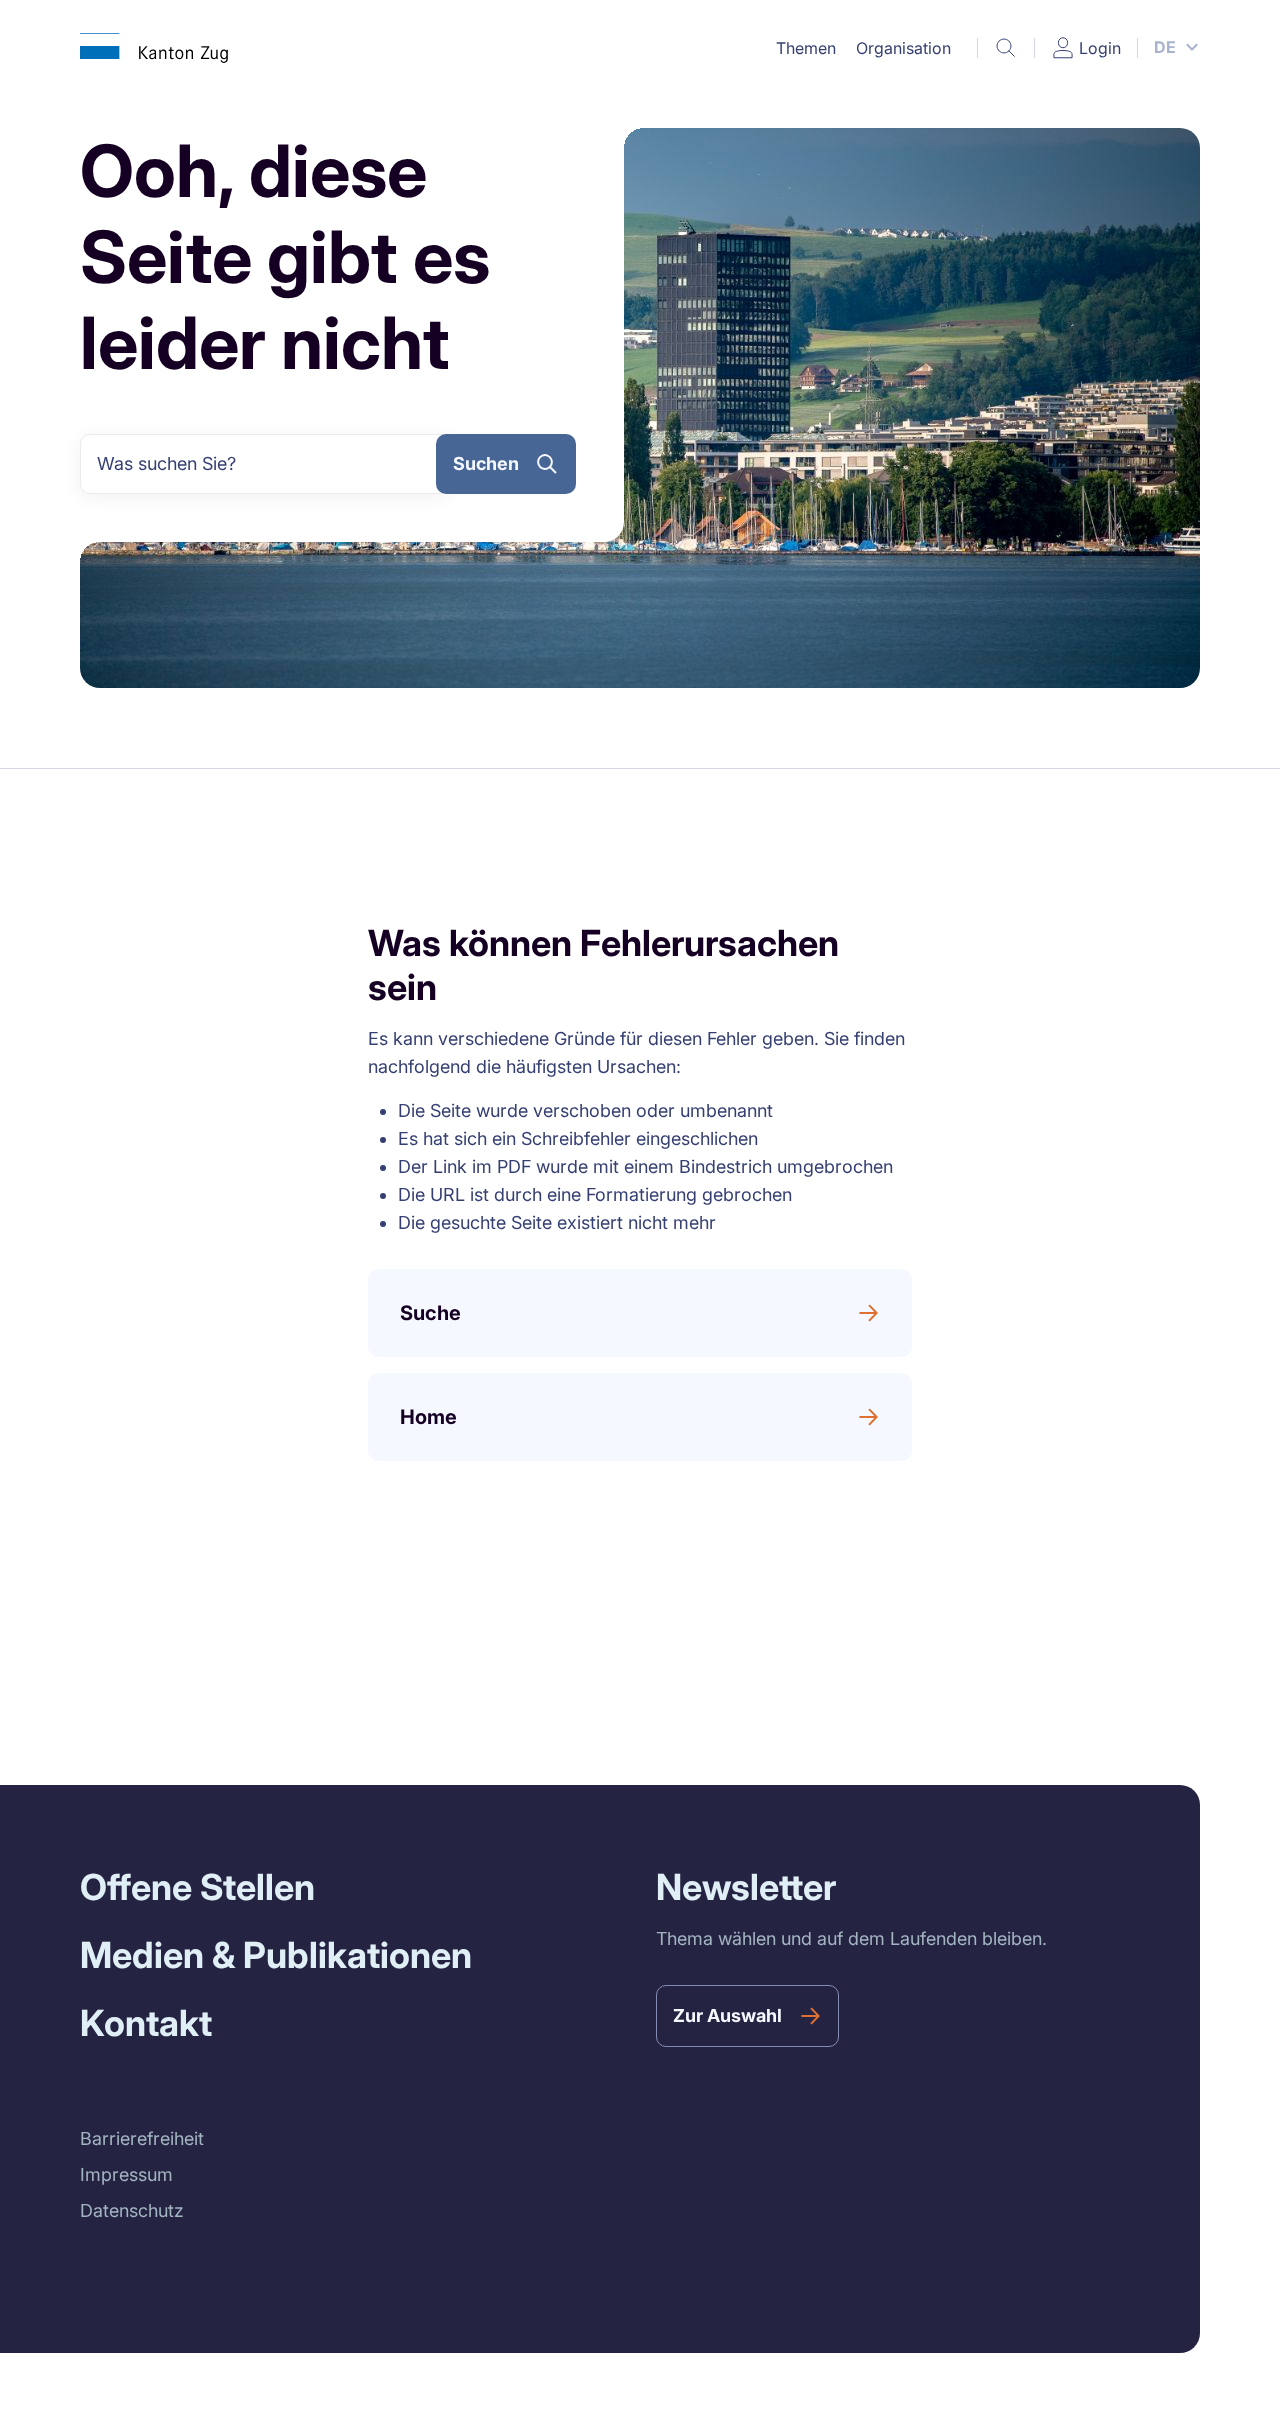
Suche (430, 1313)
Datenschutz (132, 2210)
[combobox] (266, 464)
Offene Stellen (197, 1887)
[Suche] (1006, 48)
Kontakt (146, 2023)
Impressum (126, 2174)
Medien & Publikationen (276, 1955)
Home (428, 1417)
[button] (806, 48)
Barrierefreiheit (142, 2138)
